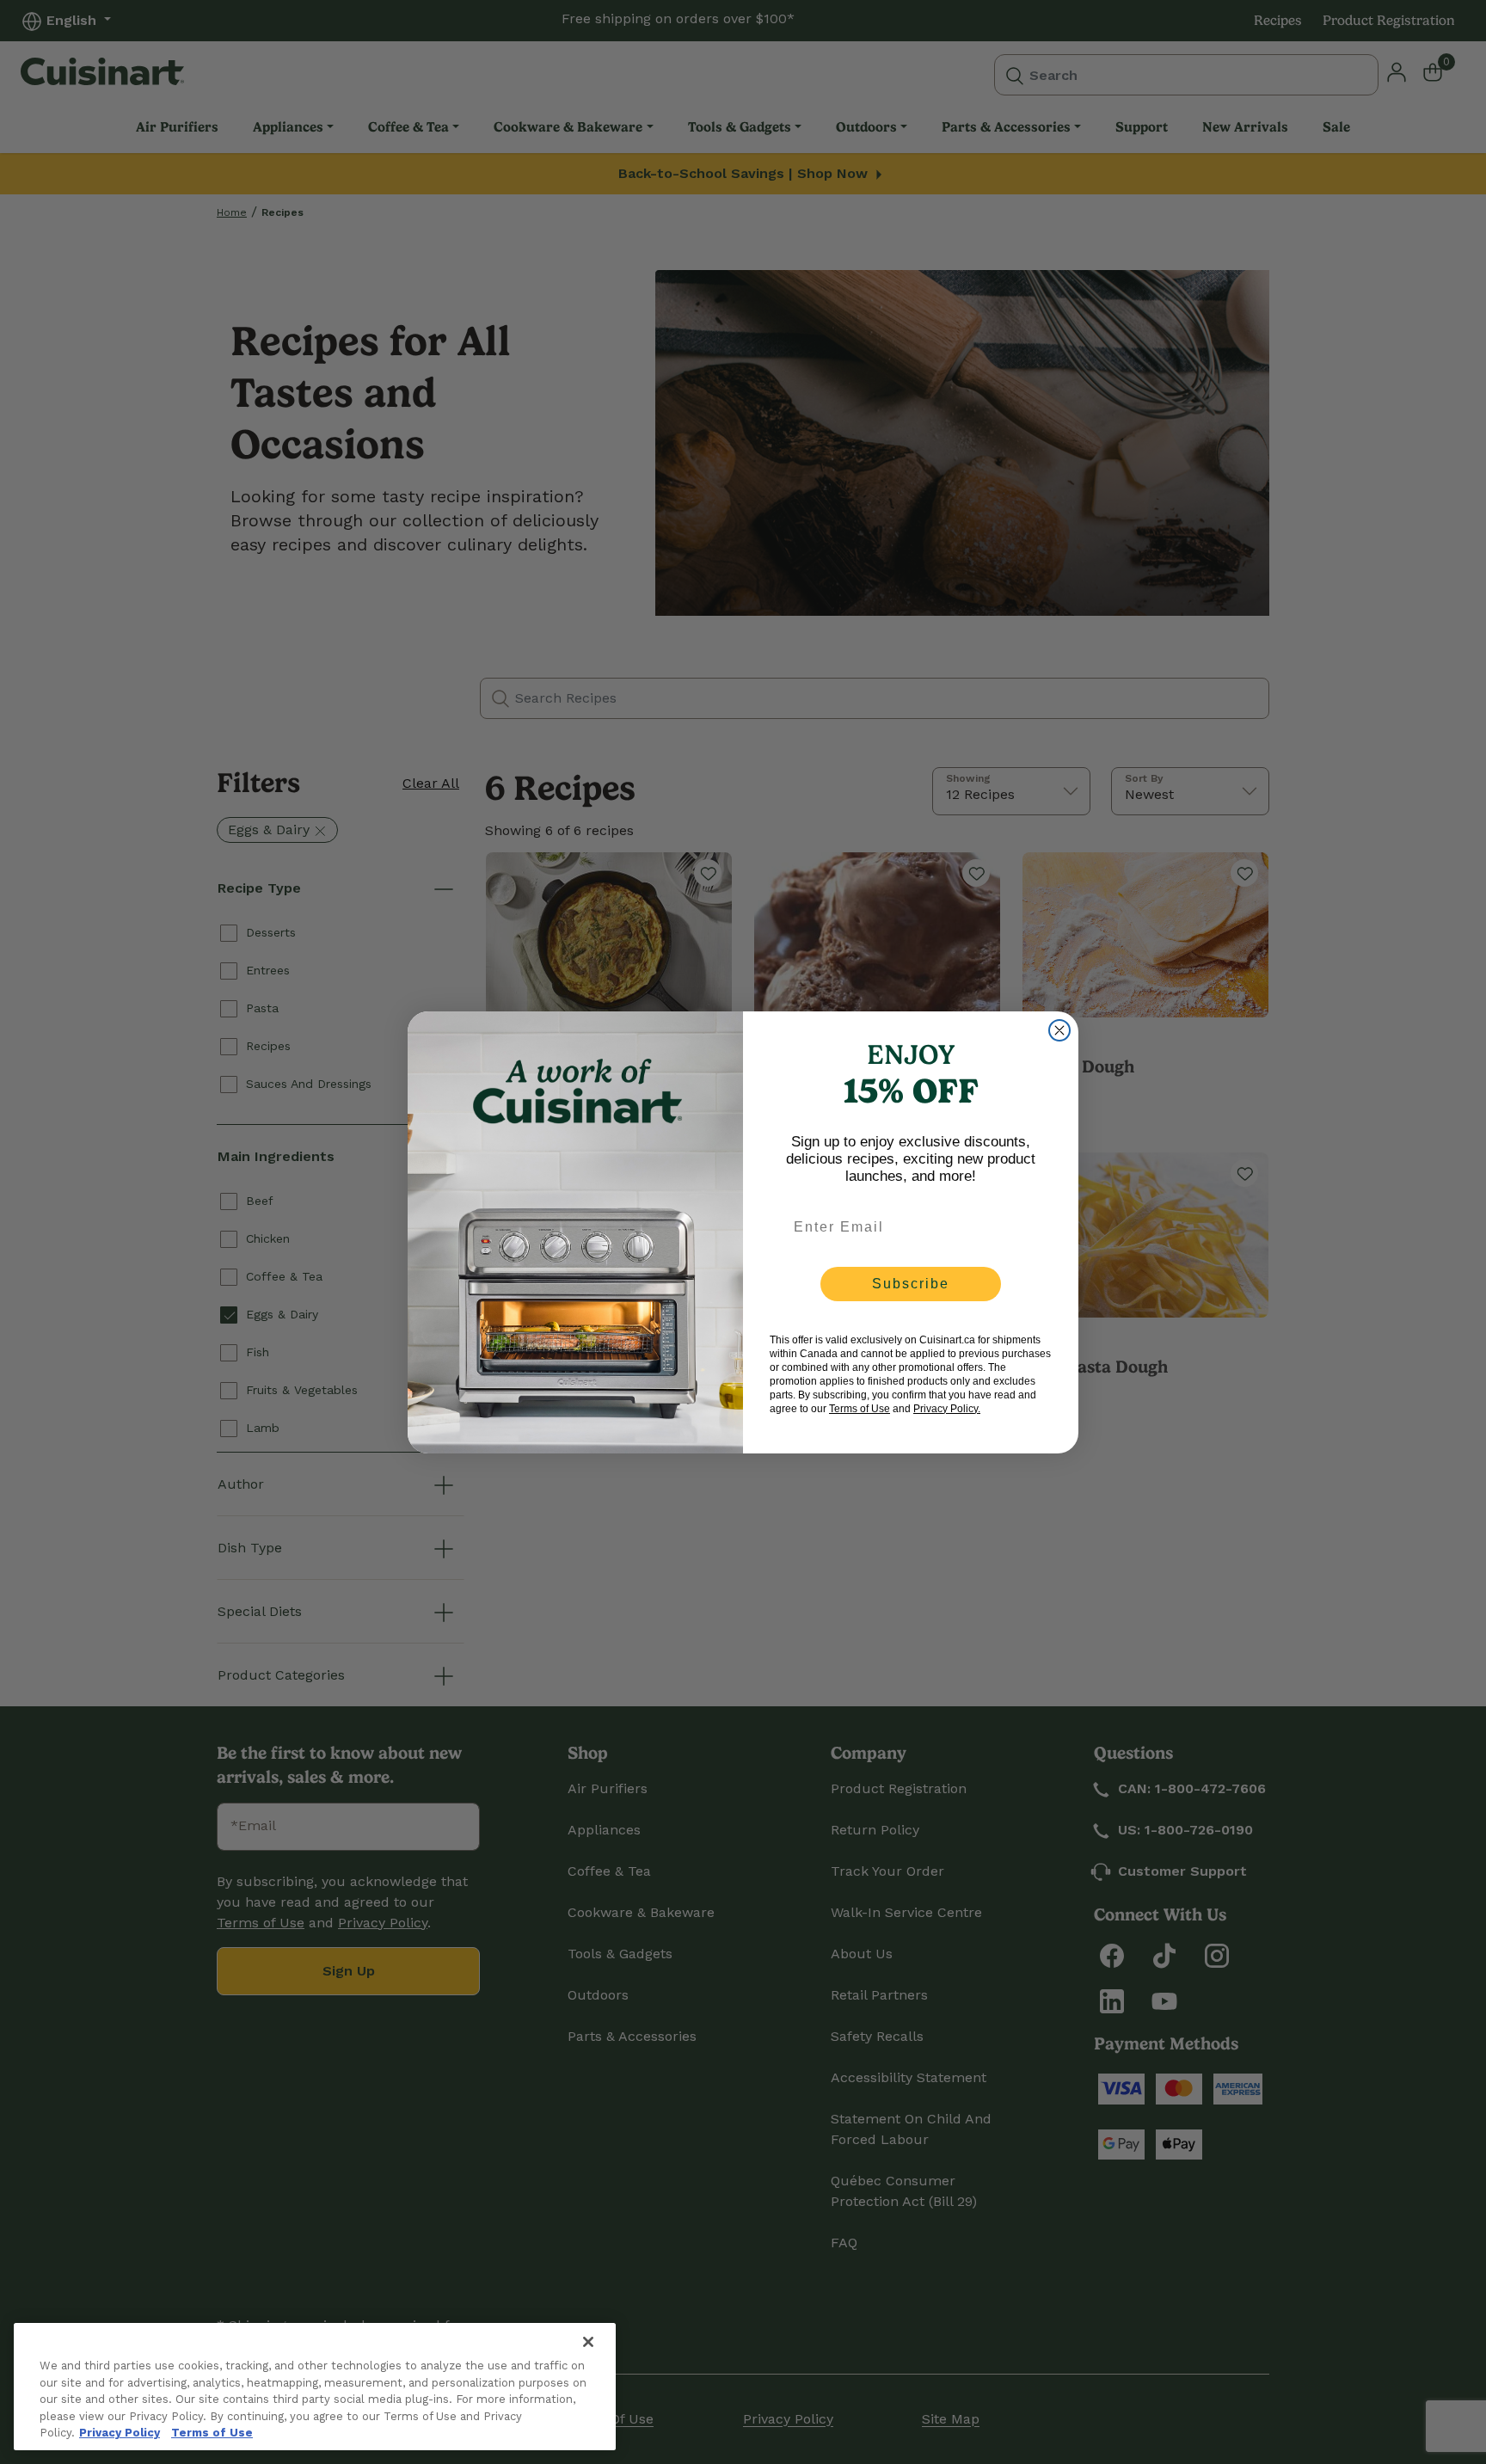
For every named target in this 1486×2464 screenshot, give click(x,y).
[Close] (588, 2342)
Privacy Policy (120, 2433)
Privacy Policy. (947, 1409)
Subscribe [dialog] (911, 1284)
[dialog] (1059, 1030)
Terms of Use (212, 2433)
